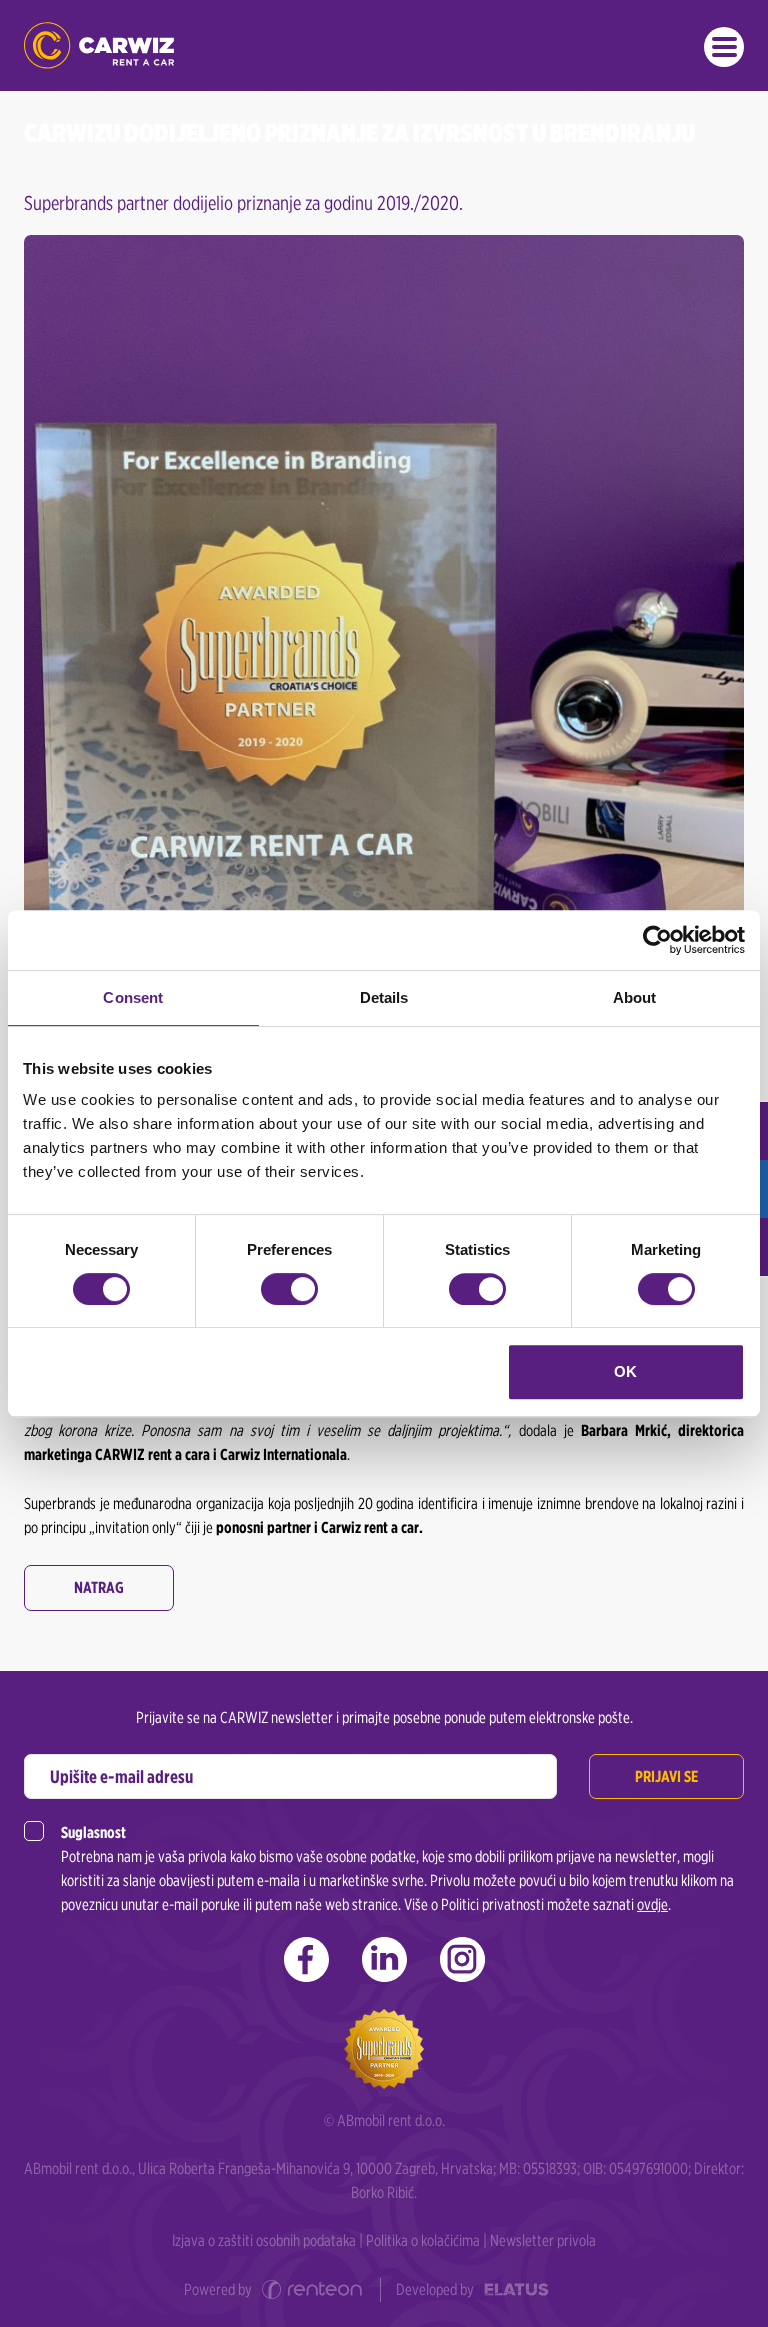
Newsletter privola (543, 2240)
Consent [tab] (133, 997)
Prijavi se (666, 1776)
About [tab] (635, 997)
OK (625, 1371)
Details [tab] (384, 997)
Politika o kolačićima (423, 2240)
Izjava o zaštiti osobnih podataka (264, 2240)
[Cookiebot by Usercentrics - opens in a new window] (657, 940)
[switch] (289, 1289)
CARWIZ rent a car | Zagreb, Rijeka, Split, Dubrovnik (99, 45)
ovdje (652, 1904)
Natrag (99, 1587)
